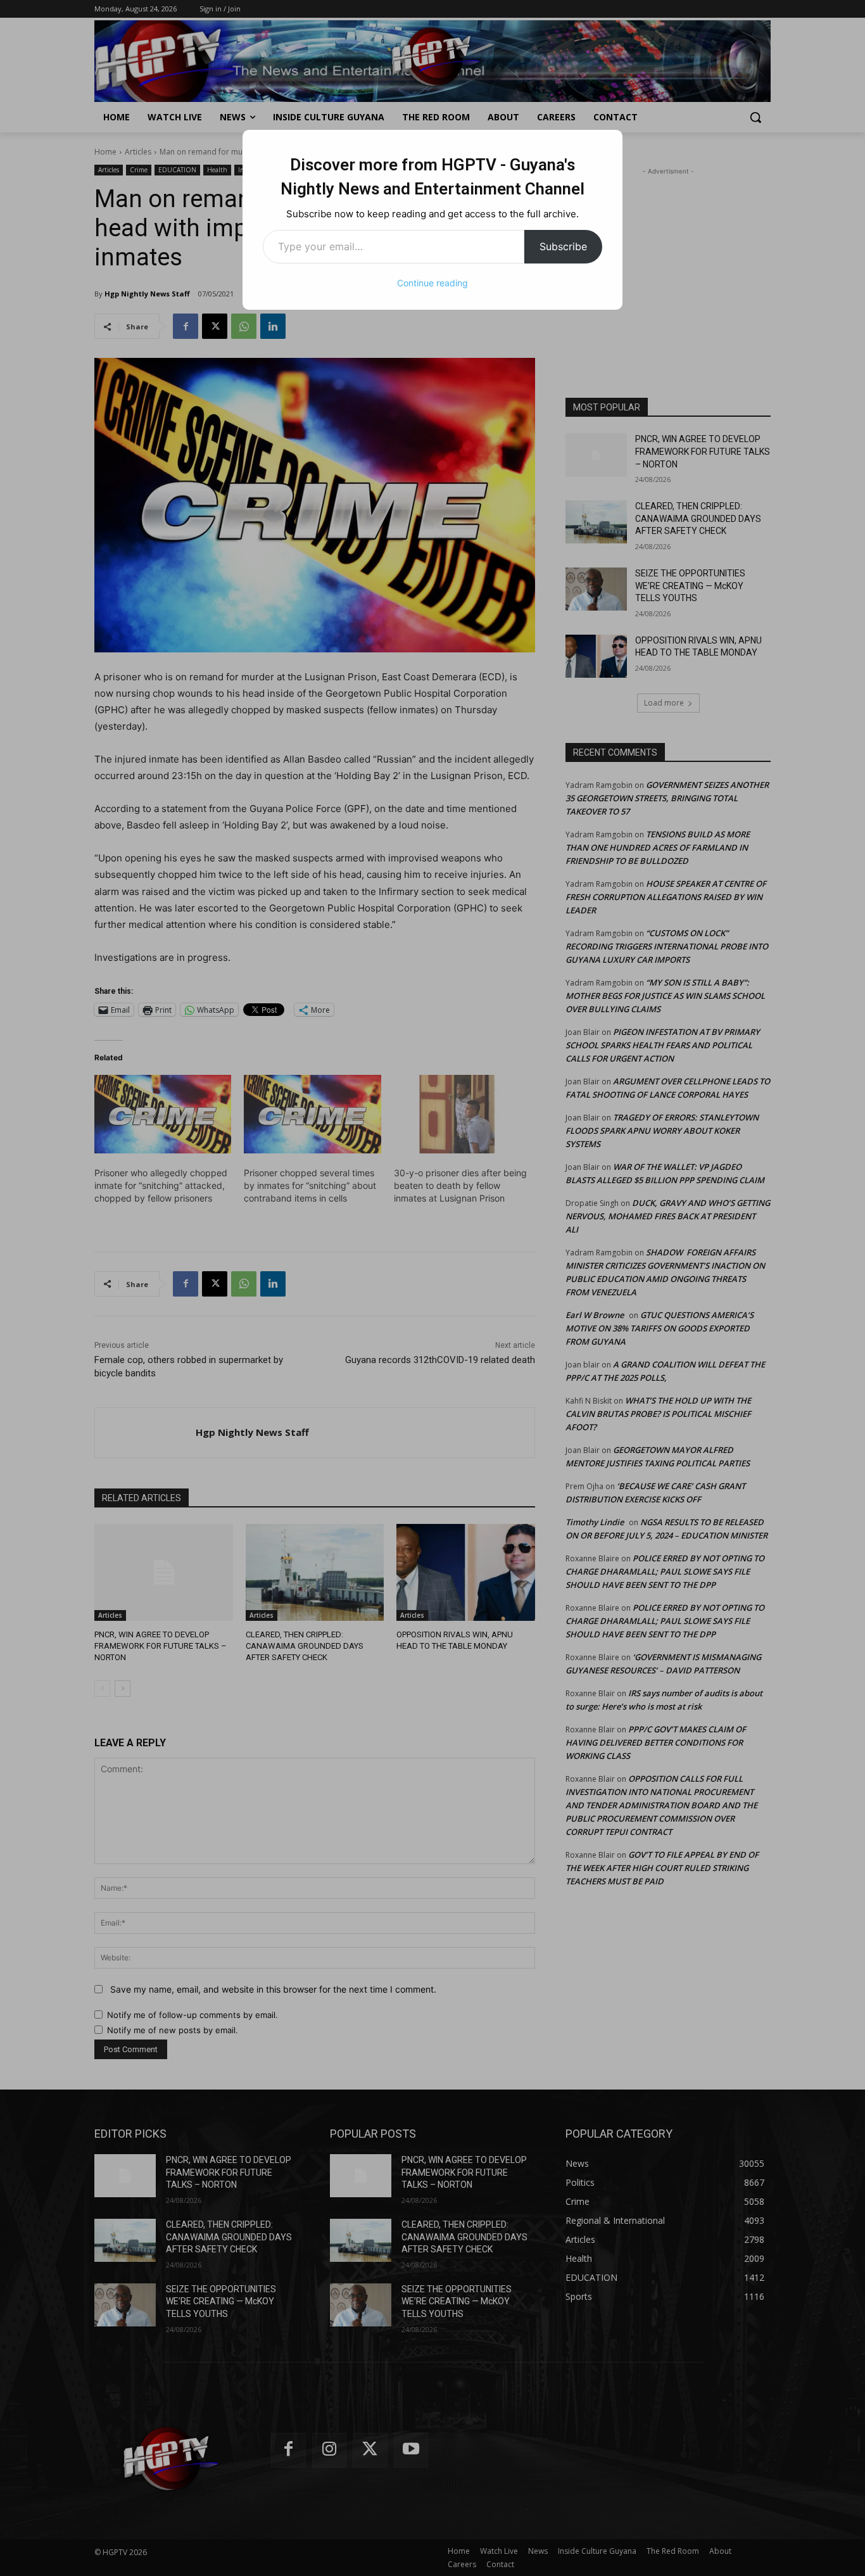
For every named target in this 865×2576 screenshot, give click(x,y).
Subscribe (563, 246)
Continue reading (432, 283)
